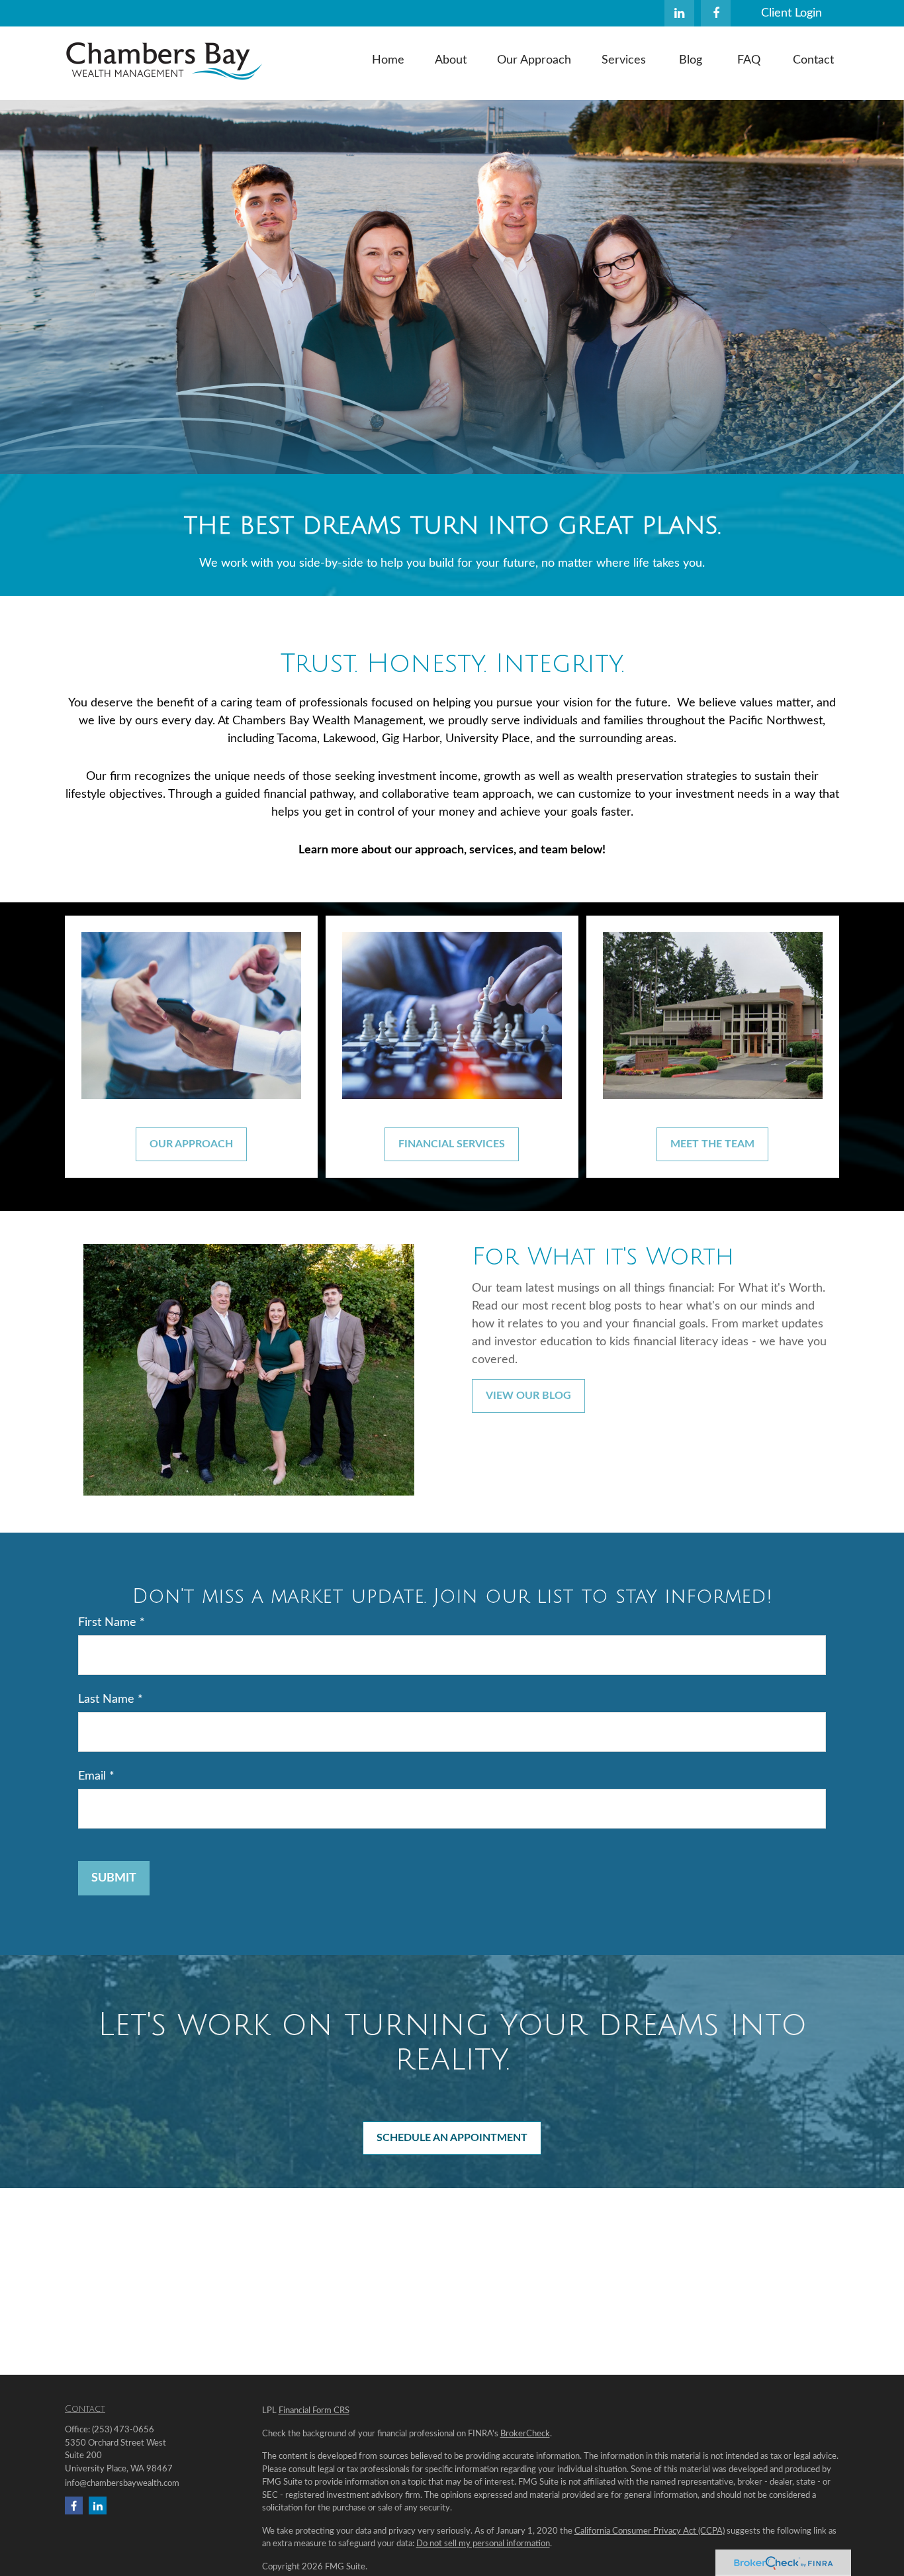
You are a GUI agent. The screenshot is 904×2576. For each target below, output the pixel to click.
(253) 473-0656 (123, 2430)
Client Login (791, 13)
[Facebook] (716, 13)
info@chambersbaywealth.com (122, 2484)
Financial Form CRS (314, 2411)
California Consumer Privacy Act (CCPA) (650, 2531)
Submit (114, 1878)
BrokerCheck (525, 2434)
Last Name (106, 1699)
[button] (388, 60)
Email (92, 1776)
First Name (107, 1623)
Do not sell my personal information (483, 2544)
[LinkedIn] (679, 13)
